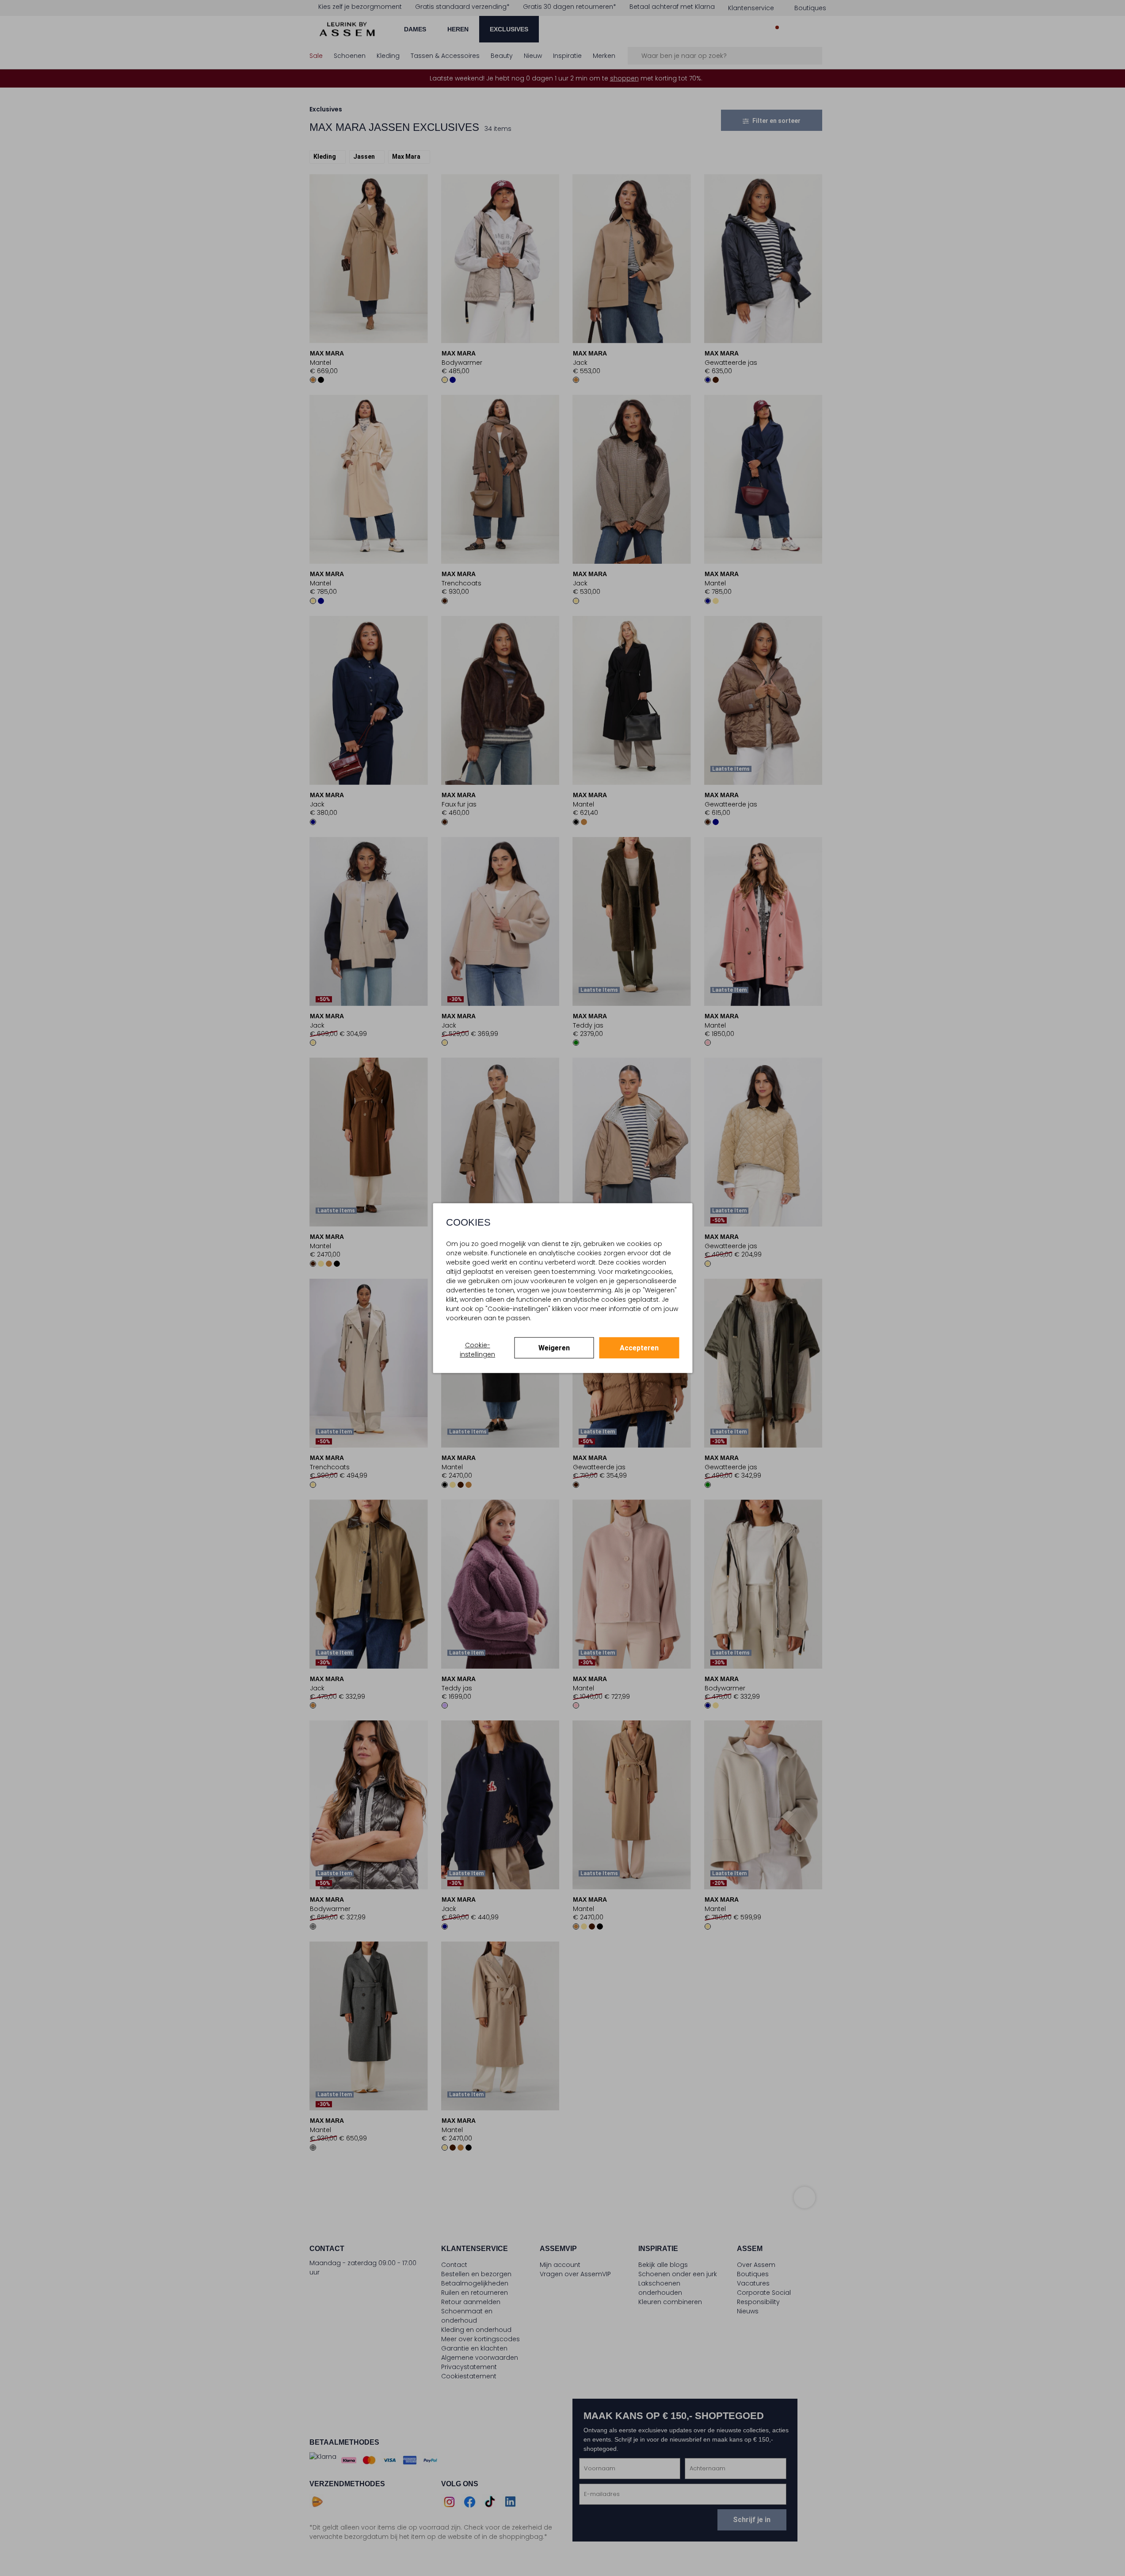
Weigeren (554, 1348)
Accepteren (639, 1348)
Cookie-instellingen (477, 1350)
